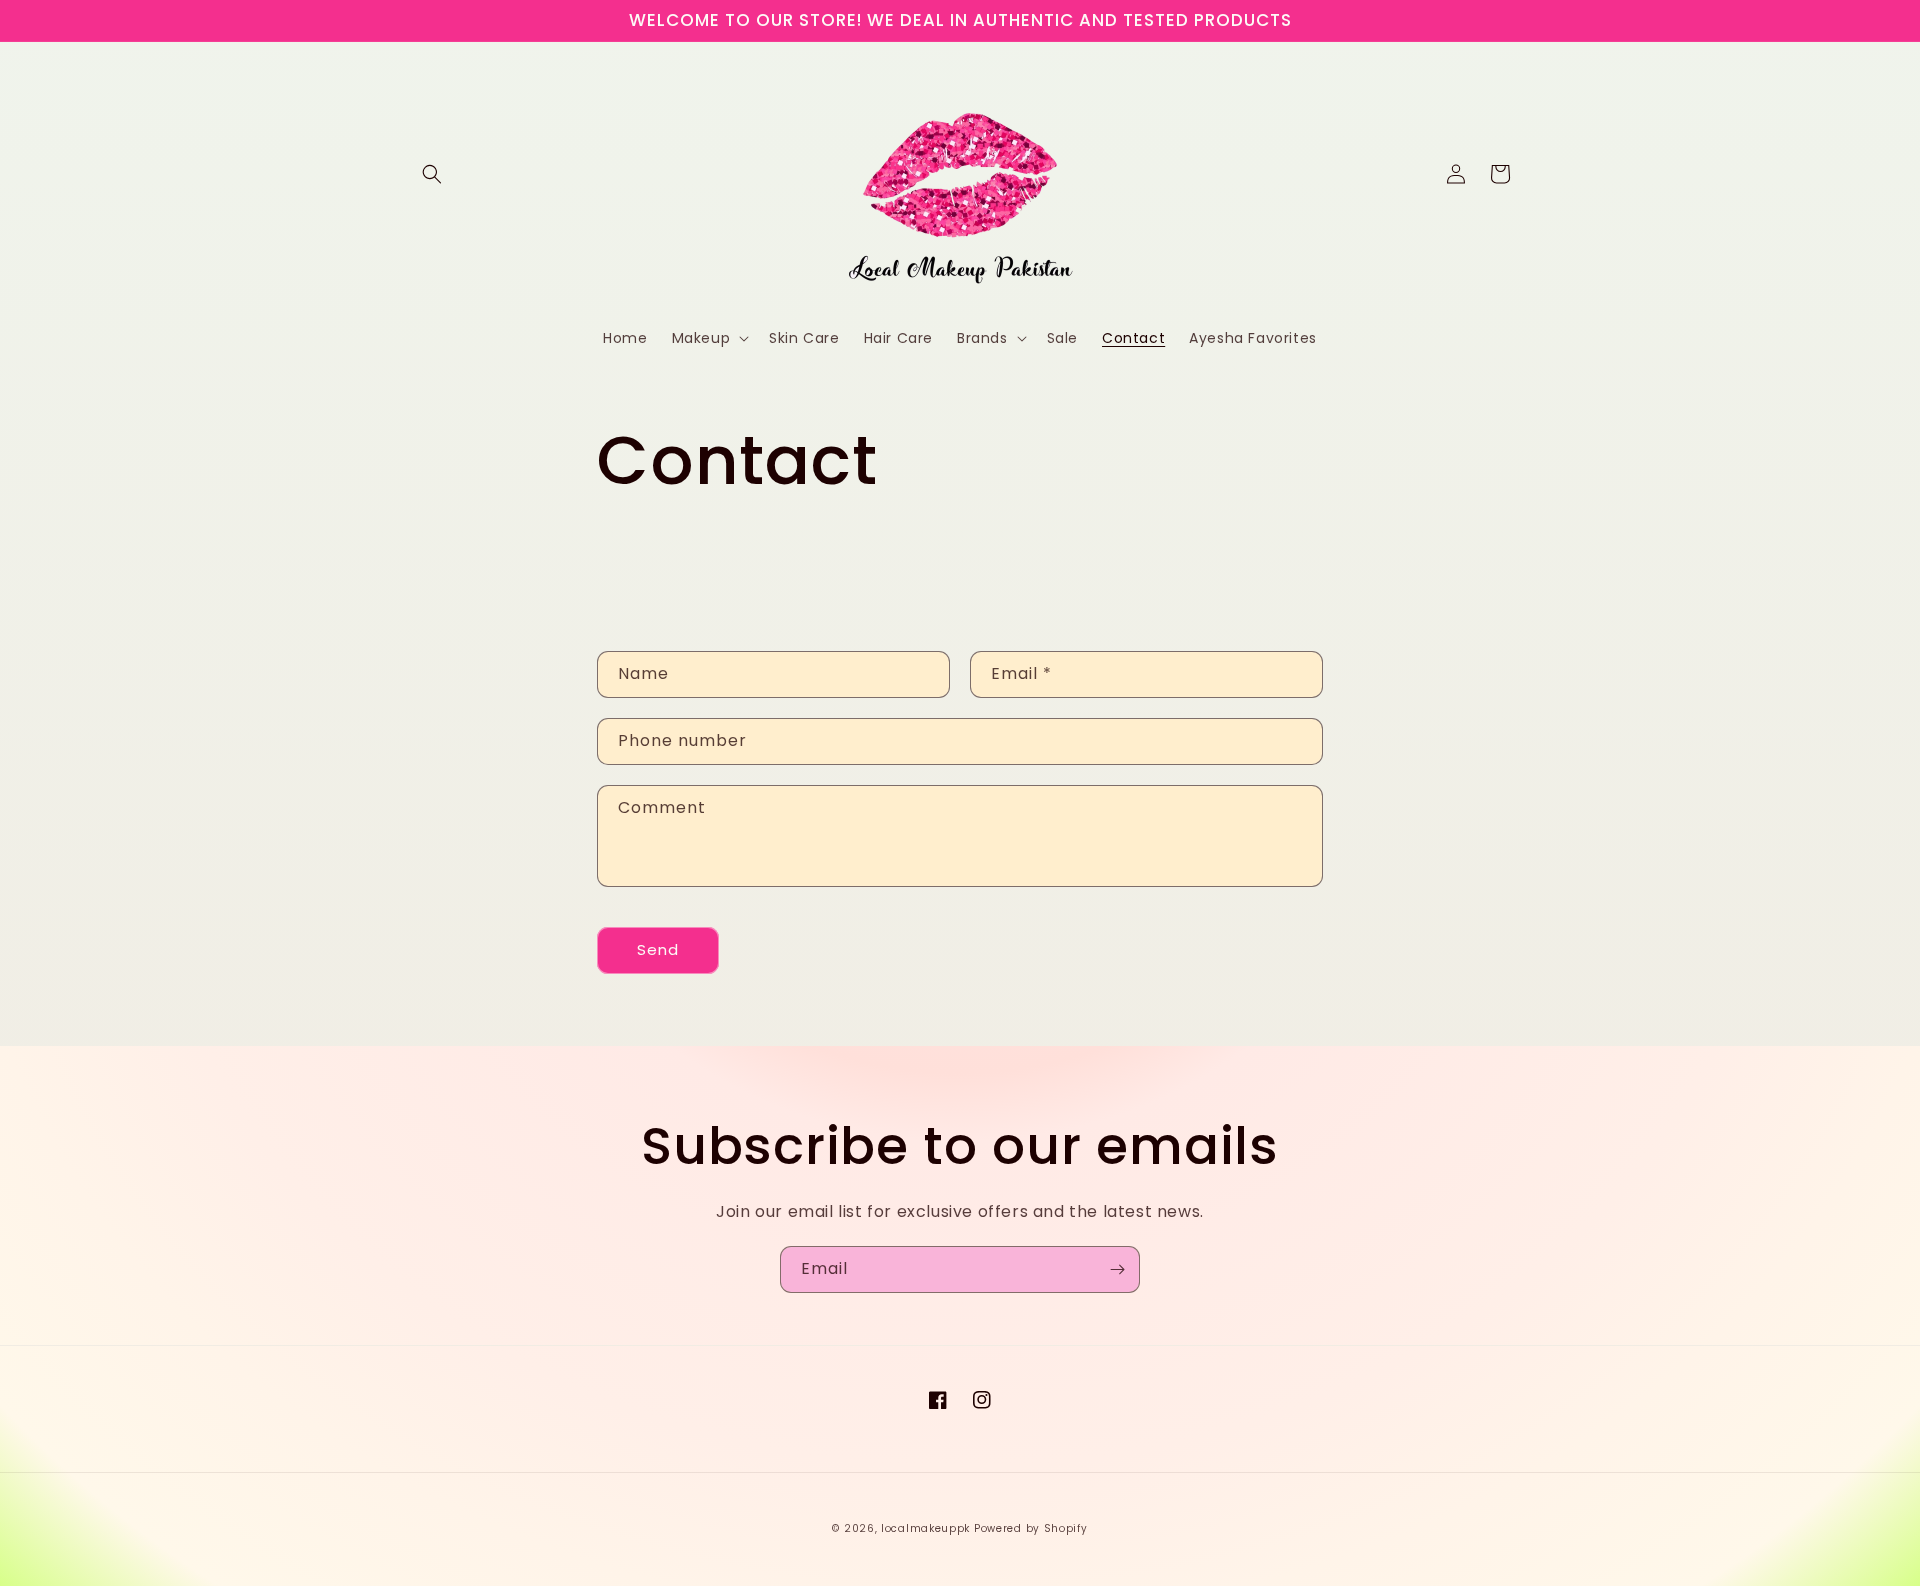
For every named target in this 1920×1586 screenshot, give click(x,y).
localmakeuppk (925, 1528)
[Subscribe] (1117, 1269)
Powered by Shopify (1031, 1528)
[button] (432, 174)
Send (658, 949)
